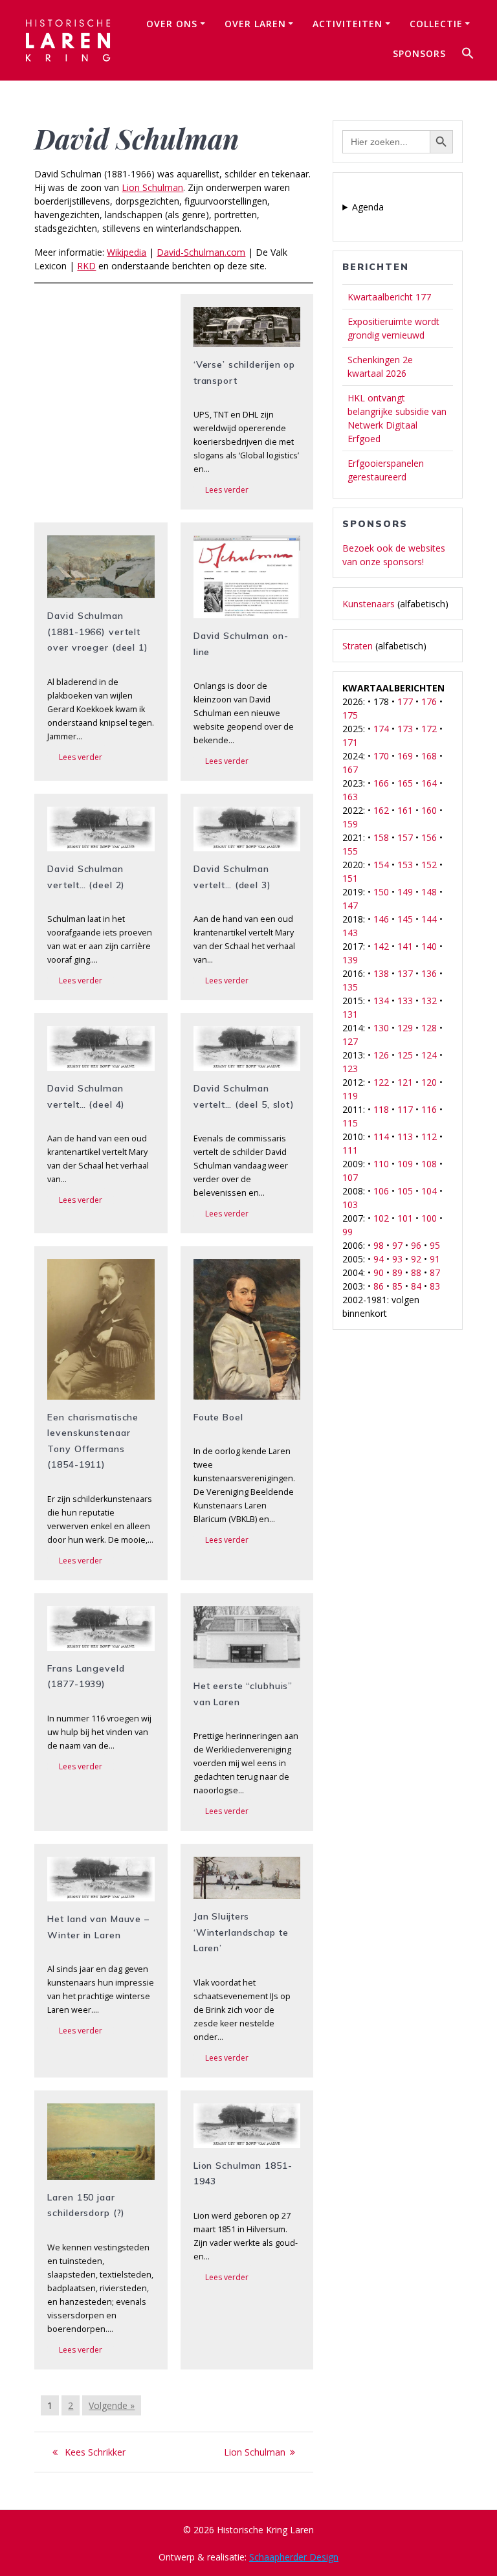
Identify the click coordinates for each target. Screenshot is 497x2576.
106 (381, 1191)
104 (429, 1191)
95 (435, 1245)
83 (435, 1286)
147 (350, 905)
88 (416, 1272)
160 (429, 810)
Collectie (436, 24)
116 (429, 1109)
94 (379, 1259)
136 (429, 973)
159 (350, 824)
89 (397, 1272)
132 (429, 1001)
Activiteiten (348, 24)
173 (405, 729)
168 (429, 756)
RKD (86, 266)
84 (416, 1286)
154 (381, 865)
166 (381, 783)
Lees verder (227, 490)
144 (429, 919)
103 (350, 1204)
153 (405, 865)
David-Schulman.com (201, 252)
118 (381, 1109)
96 (416, 1245)
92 (416, 1259)
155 (350, 851)
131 (350, 1014)
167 (350, 769)
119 (350, 1096)
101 (405, 1218)
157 (405, 837)
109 (405, 1164)
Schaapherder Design (294, 2557)
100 (429, 1218)
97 (397, 1245)
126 (381, 1055)
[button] (468, 55)
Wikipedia (127, 252)
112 (429, 1137)
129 (405, 1028)
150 (381, 892)
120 (429, 1082)
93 (397, 1259)
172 (429, 729)
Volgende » (112, 2405)
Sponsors (419, 53)
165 (405, 783)
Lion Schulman (152, 187)
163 (350, 797)
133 (405, 1001)
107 (350, 1177)
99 (348, 1232)
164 (429, 783)
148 (429, 892)
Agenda (368, 207)
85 (397, 1286)
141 (405, 946)
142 (381, 946)
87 (435, 1272)
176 (429, 701)
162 (381, 810)
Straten (358, 646)
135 (350, 987)
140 (429, 946)
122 (381, 1082)
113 (405, 1137)
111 (350, 1150)
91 (435, 1259)
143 (350, 933)
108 (429, 1164)
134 (381, 1001)
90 (379, 1272)
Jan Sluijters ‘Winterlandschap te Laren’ (241, 1932)
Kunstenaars (369, 604)
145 (405, 919)
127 (350, 1041)
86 (379, 1286)
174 (381, 729)
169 (405, 756)
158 (381, 837)
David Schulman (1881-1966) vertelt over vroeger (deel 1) (97, 632)
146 (381, 919)
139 (350, 960)
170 (381, 756)
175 (350, 715)
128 (429, 1028)
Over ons (172, 24)
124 (429, 1055)
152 (429, 865)
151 (350, 878)
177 (405, 701)
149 (405, 892)
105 (405, 1191)
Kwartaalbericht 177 (389, 297)
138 (381, 973)
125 (405, 1055)
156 (429, 837)
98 (379, 1245)
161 (405, 810)
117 (405, 1109)
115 (350, 1123)
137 (405, 973)
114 (381, 1137)
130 (381, 1028)
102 (381, 1218)
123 (350, 1069)
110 (381, 1164)
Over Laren (255, 24)
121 (405, 1082)
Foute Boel (218, 1417)
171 (350, 742)
